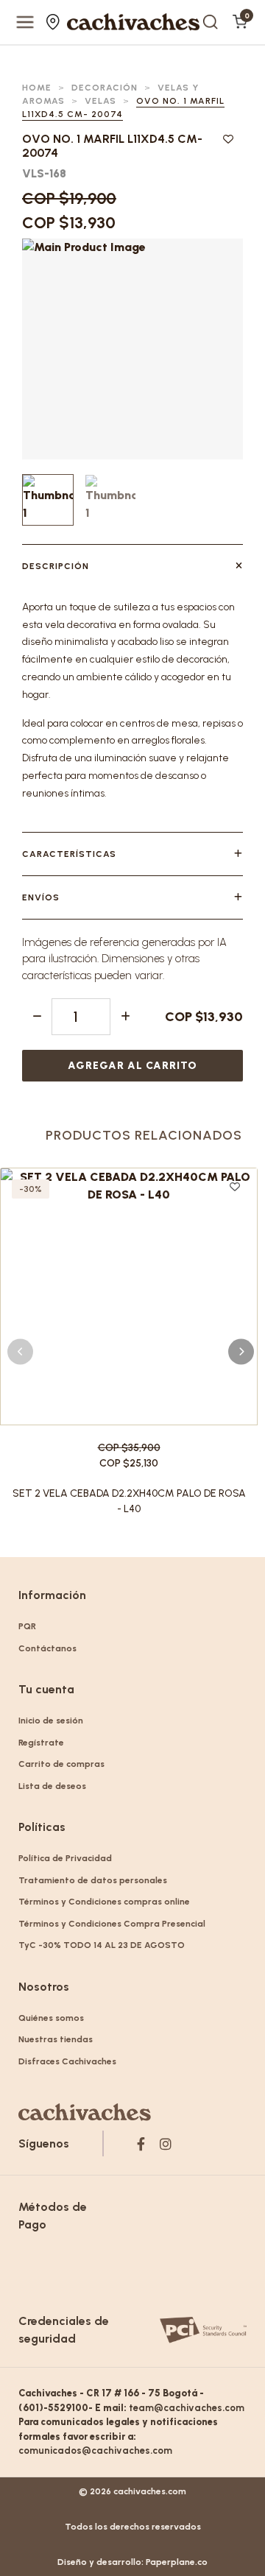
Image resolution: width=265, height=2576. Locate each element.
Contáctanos (47, 1648)
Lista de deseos (52, 1786)
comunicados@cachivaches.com (95, 2450)
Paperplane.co (177, 2562)
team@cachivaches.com (187, 2408)
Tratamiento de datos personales (93, 1880)
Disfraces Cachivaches (67, 2061)
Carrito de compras (61, 1764)
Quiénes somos (51, 2018)
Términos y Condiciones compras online (104, 1902)
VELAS (100, 101)
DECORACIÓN (105, 88)
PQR (27, 1626)
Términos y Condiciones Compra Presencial (112, 1924)
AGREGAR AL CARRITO (132, 1066)
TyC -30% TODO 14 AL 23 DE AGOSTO (102, 1945)
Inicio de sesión (51, 1721)
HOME (37, 88)
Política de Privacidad (65, 1858)
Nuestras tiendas (55, 22)
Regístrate (41, 1743)
